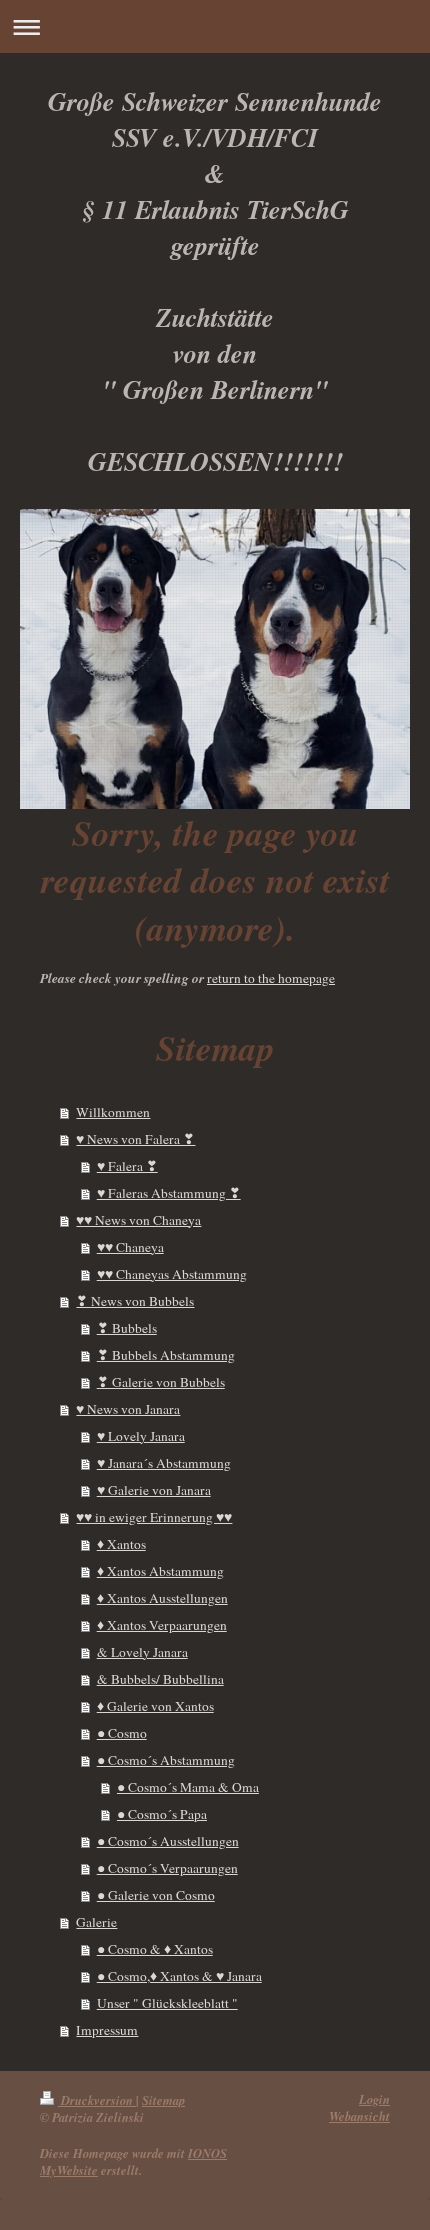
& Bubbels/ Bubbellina (160, 1679)
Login (374, 2099)
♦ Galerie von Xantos (155, 1706)
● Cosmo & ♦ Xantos (155, 1949)
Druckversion (97, 2100)
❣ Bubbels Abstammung (166, 1355)
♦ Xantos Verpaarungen (162, 1625)
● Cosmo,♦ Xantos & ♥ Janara (179, 1976)
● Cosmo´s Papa (162, 1814)
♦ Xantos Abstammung (160, 1571)
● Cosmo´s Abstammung (166, 1760)
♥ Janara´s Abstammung (164, 1463)
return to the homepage (271, 978)
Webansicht (359, 2116)
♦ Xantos (121, 1544)
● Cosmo (122, 1733)
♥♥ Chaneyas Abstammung (172, 1274)
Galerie (96, 1922)
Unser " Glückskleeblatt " (167, 2003)
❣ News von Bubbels (135, 1301)
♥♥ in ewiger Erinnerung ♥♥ (154, 1517)
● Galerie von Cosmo (156, 1895)
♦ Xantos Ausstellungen (162, 1598)
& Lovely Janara (142, 1652)
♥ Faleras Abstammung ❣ (169, 1193)
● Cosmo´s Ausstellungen (168, 1841)
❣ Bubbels (127, 1328)
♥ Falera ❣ (127, 1166)
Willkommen (113, 1112)
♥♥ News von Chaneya (138, 1220)
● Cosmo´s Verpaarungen (167, 1868)
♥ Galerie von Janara (154, 1490)
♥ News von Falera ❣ (135, 1139)
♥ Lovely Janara (141, 1436)
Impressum (107, 2030)
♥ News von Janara (128, 1409)
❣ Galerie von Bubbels (161, 1382)
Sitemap (163, 2100)
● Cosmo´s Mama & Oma (188, 1787)
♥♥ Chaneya (130, 1247)
